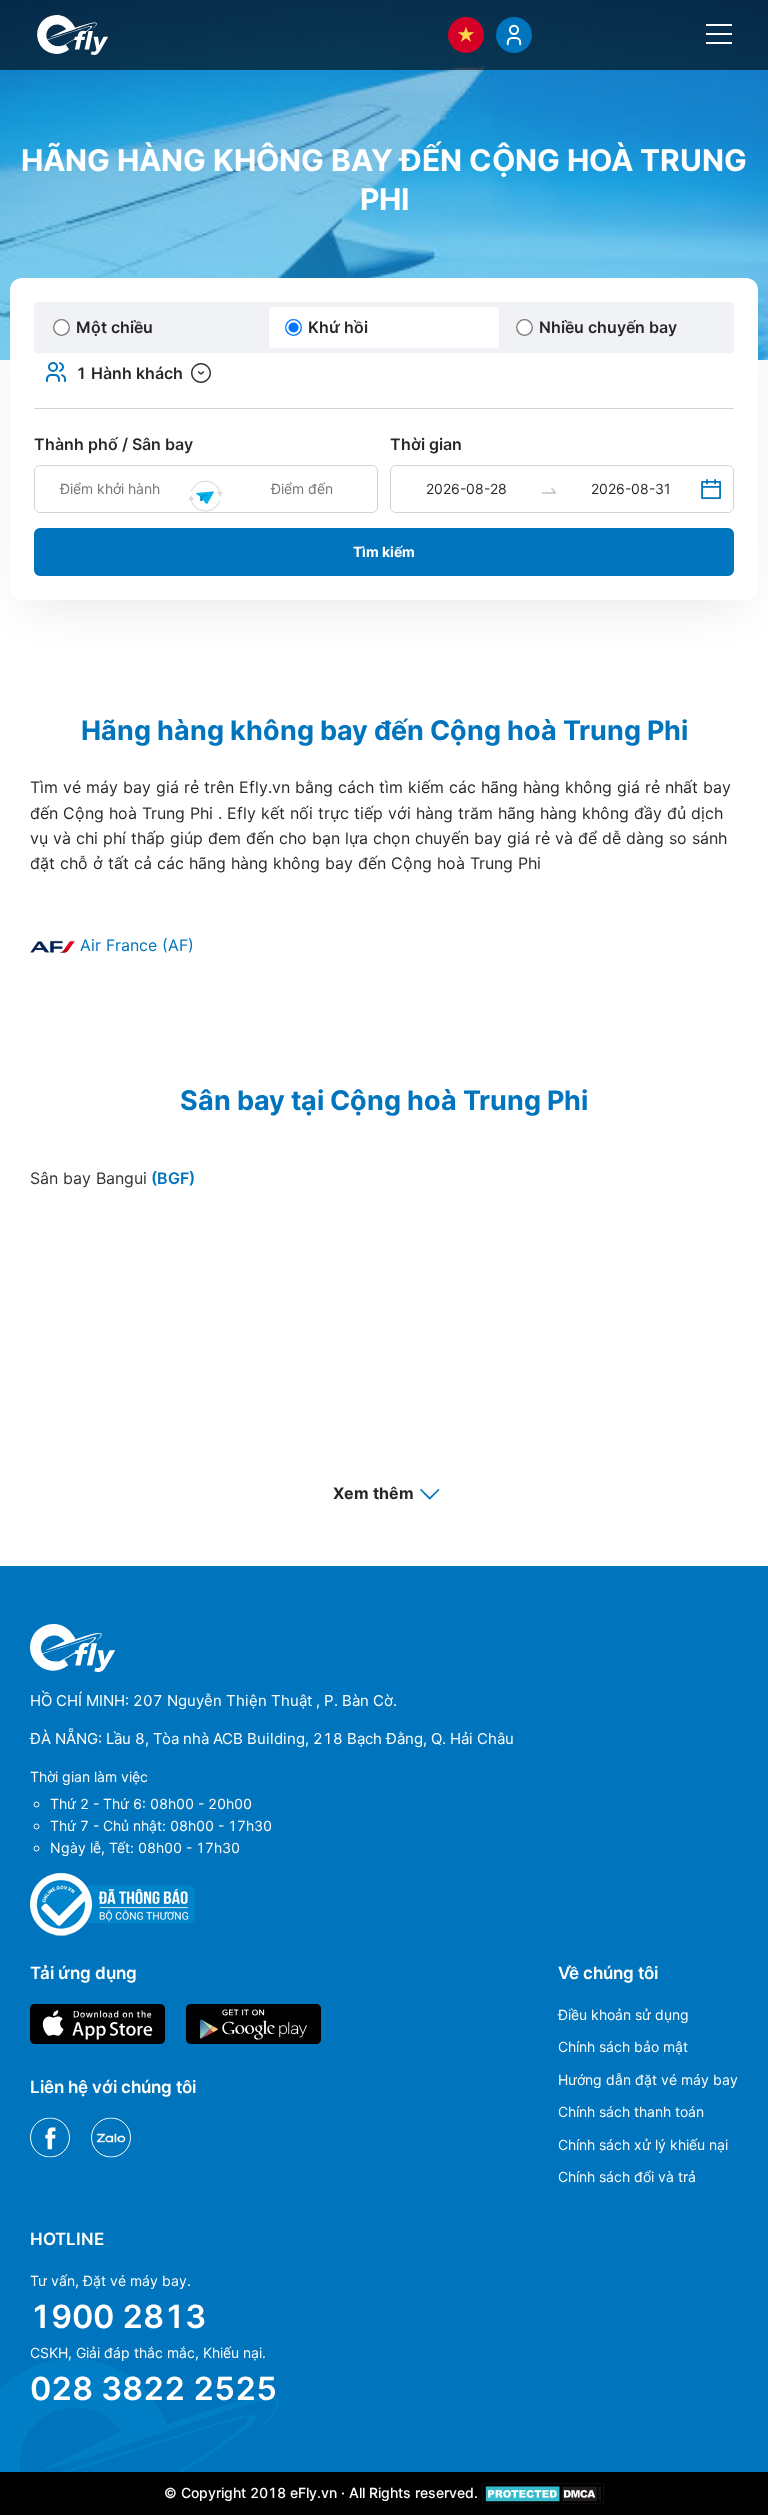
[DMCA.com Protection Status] (543, 2492)
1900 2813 (118, 2316)
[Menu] (719, 34)
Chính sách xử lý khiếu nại (643, 2144)
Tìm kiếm (384, 551)
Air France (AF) (134, 945)
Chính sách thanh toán (631, 2111)
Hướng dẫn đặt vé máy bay (648, 2079)
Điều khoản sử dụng (623, 2014)
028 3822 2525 (153, 2388)
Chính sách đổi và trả (627, 2176)
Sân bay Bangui (112, 1178)
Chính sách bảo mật (623, 2046)
